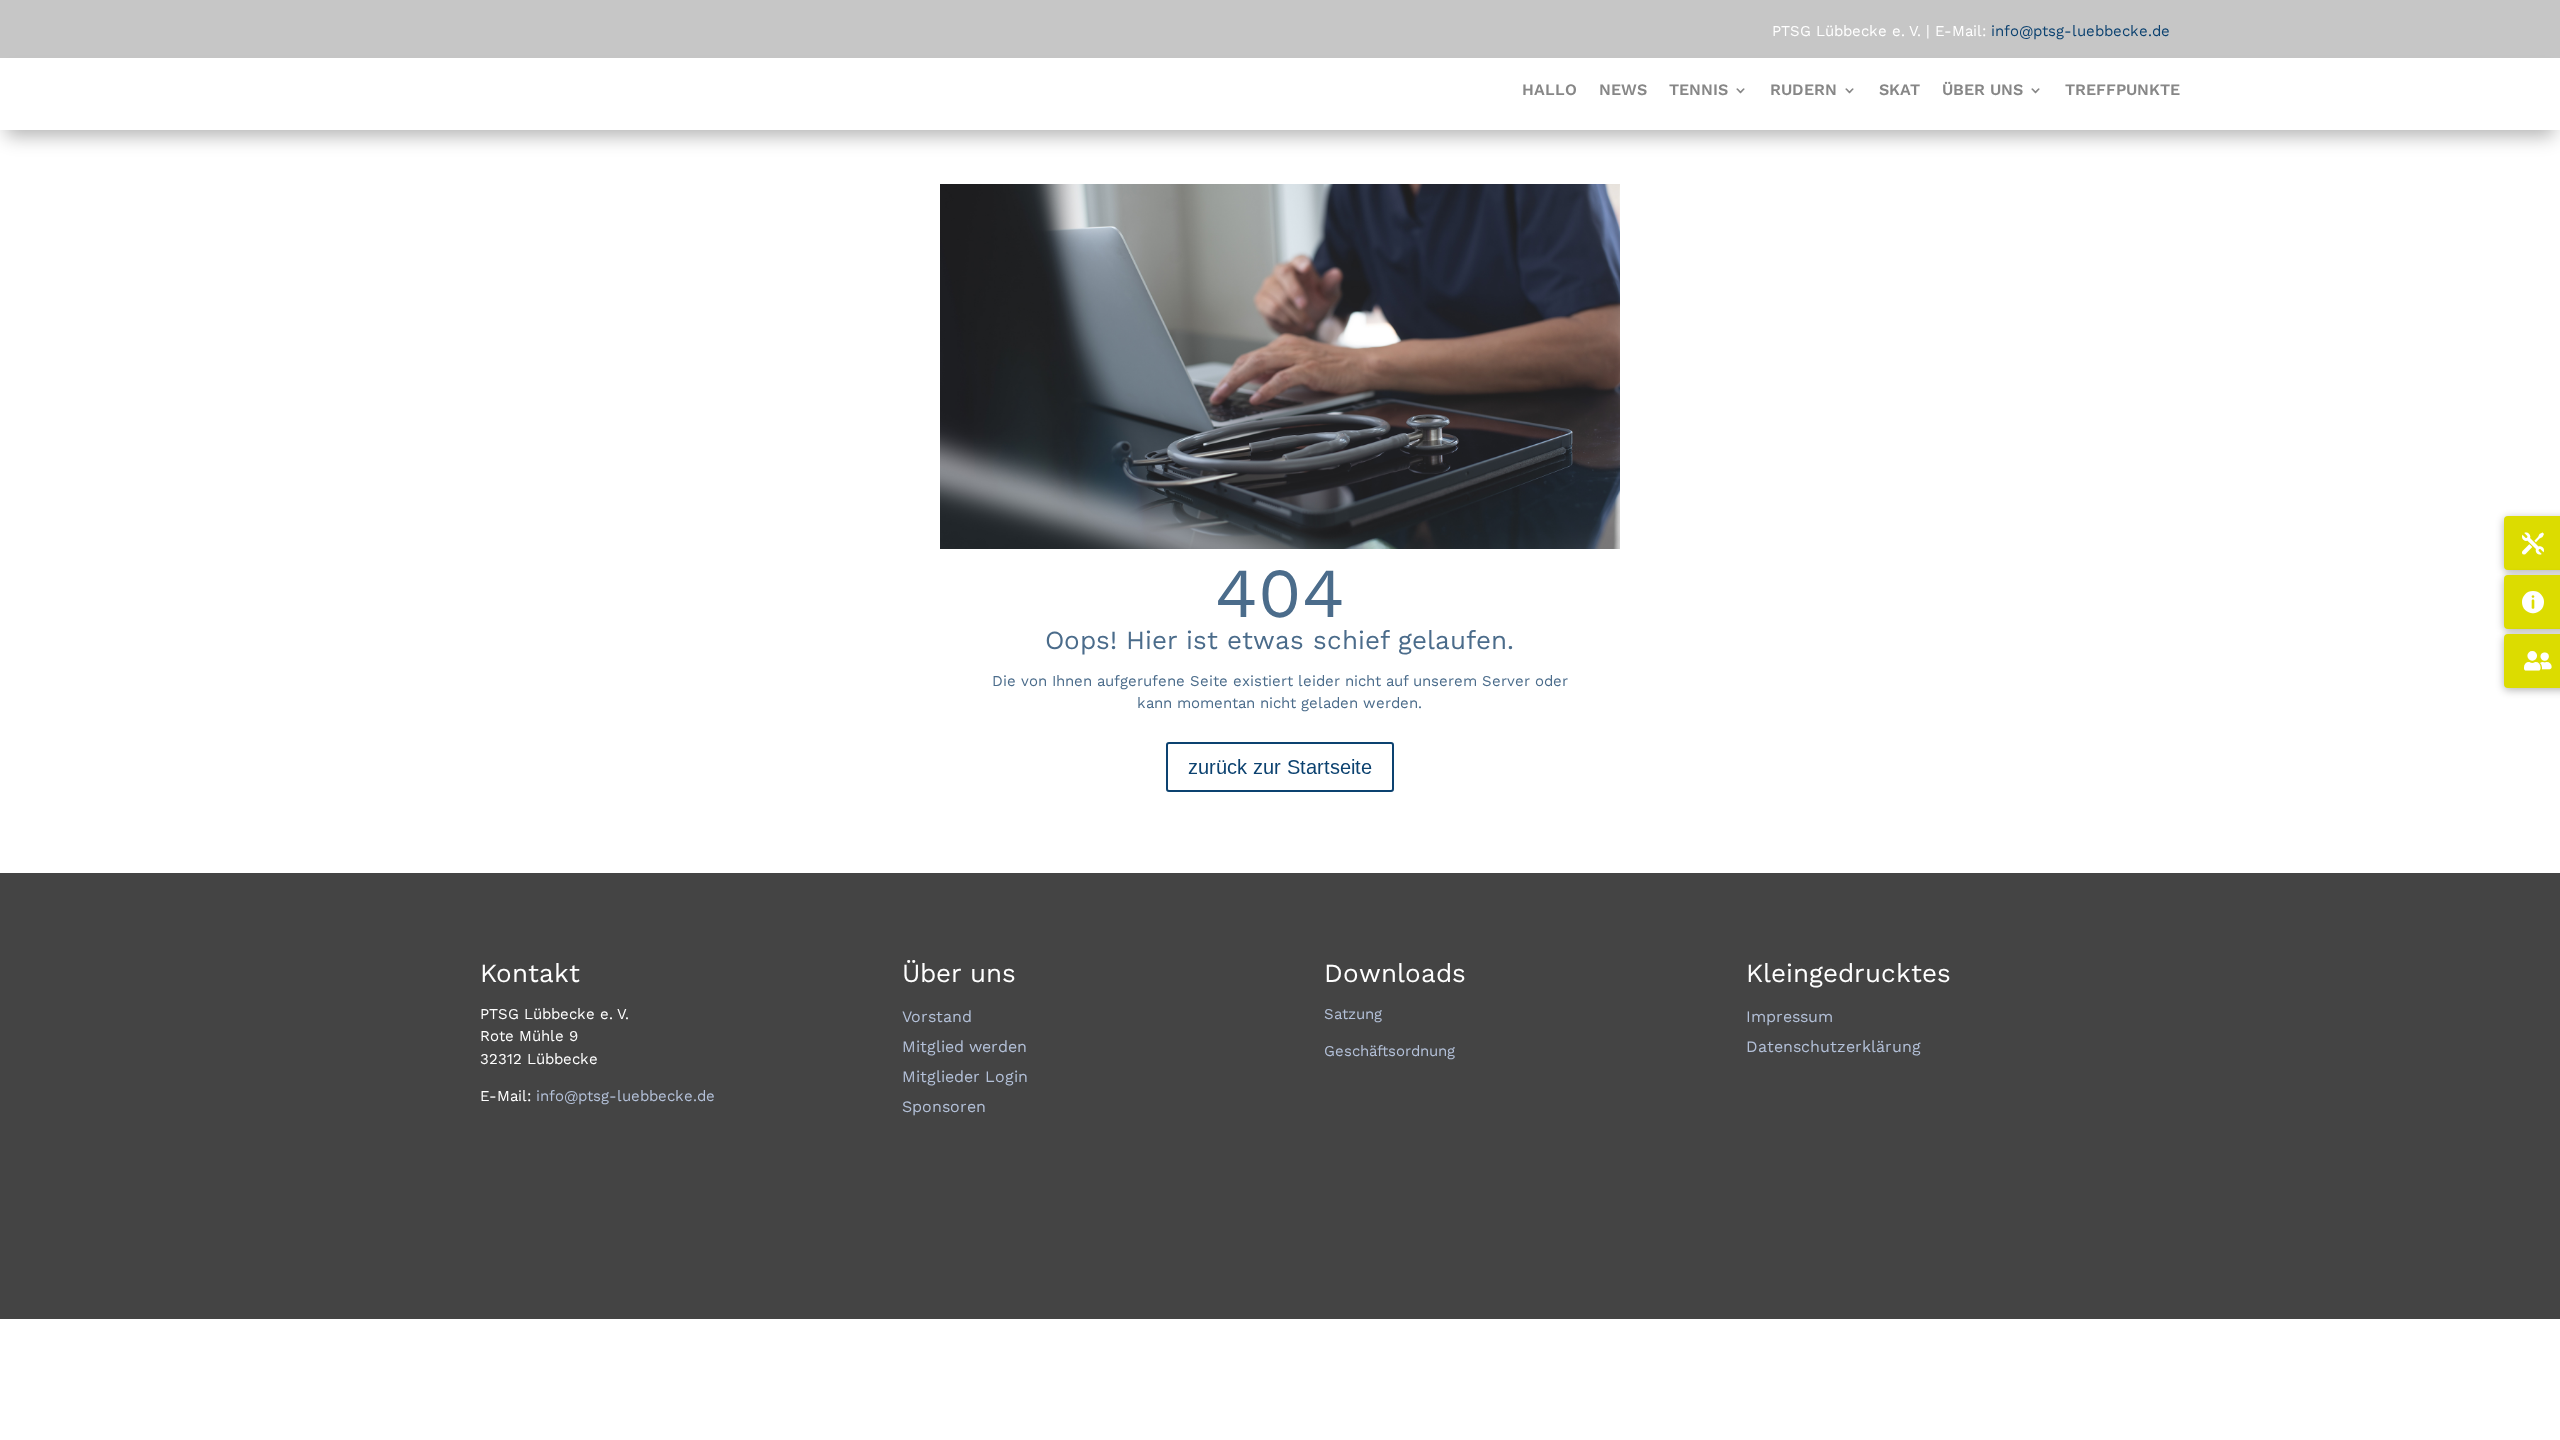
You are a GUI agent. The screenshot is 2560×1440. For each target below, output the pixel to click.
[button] (1708, 94)
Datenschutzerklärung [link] (1833, 1048)
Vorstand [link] (937, 1018)
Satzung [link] (1353, 1014)
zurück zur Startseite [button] (1280, 767)
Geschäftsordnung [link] (1389, 1051)
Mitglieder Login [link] (965, 1078)
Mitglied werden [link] (964, 1048)
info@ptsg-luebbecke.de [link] (623, 1096)
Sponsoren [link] (944, 1108)
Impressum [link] (1789, 1018)
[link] (1549, 94)
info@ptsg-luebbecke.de (2078, 31)
